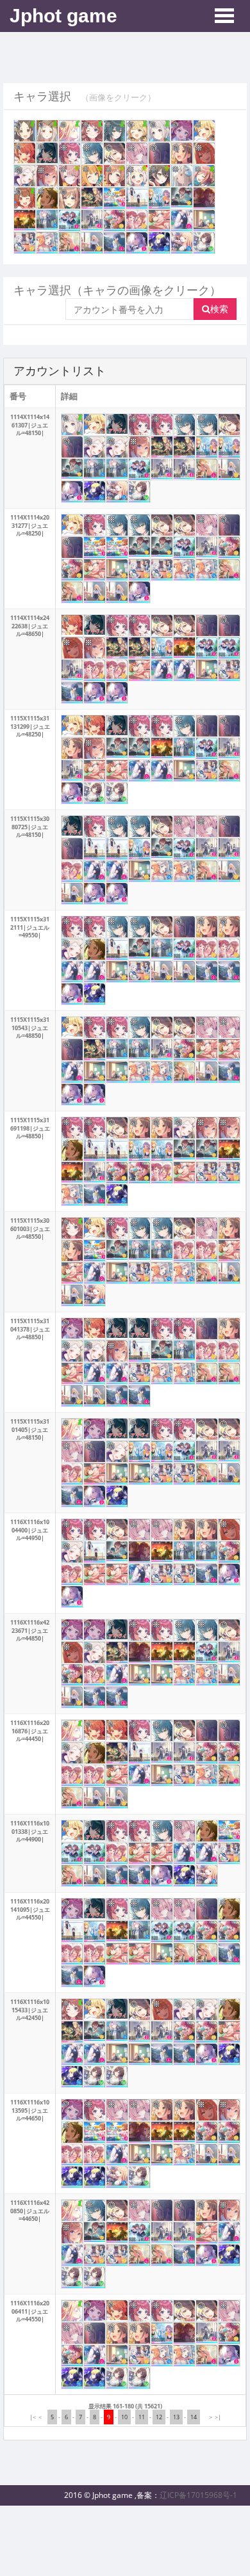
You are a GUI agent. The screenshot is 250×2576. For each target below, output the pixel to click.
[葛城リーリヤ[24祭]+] (137, 176)
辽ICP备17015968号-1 (198, 2495)
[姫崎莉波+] (47, 176)
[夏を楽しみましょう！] (114, 198)
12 (159, 2417)
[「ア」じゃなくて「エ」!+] (182, 197)
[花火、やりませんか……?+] (92, 198)
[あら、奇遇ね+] (137, 243)
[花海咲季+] (70, 153)
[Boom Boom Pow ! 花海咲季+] (182, 131)
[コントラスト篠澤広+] (182, 176)
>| (218, 2417)
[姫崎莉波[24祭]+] (114, 176)
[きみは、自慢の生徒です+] (204, 243)
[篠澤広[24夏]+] (47, 131)
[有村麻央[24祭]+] (70, 176)
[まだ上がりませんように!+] (70, 220)
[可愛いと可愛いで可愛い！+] (70, 243)
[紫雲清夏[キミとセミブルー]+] (70, 131)
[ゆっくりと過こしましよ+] (204, 198)
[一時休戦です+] (137, 198)
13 (176, 2417)
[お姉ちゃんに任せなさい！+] (137, 220)
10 (124, 2417)
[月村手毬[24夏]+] (114, 131)
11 (142, 2417)
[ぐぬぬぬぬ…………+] (159, 220)
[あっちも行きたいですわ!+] (25, 220)
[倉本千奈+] (182, 153)
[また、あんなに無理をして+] (114, 243)
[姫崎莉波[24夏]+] (204, 176)
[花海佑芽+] (25, 153)
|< (33, 2417)
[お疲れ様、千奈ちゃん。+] (204, 220)
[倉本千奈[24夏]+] (25, 131)
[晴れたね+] (47, 220)
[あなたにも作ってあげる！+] (114, 220)
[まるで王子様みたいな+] (25, 243)
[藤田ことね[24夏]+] (137, 131)
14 (194, 2417)
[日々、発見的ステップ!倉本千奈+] (47, 198)
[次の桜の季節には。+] (182, 220)
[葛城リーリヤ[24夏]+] (159, 131)
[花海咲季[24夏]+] (92, 131)
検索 (219, 309)
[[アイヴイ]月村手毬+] (47, 153)
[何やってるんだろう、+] (92, 220)
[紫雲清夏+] (204, 153)
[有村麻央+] (137, 153)
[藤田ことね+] (114, 153)
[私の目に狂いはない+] (92, 243)
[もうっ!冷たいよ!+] (159, 198)
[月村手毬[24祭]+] (159, 176)
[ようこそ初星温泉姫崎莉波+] (70, 198)
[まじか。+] (159, 243)
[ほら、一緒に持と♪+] (182, 243)
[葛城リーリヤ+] (159, 153)
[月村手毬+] (92, 153)
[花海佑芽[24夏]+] (25, 198)
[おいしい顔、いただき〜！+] (47, 243)
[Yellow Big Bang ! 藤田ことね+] (204, 131)
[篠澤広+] (25, 176)
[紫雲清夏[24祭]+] (92, 176)
